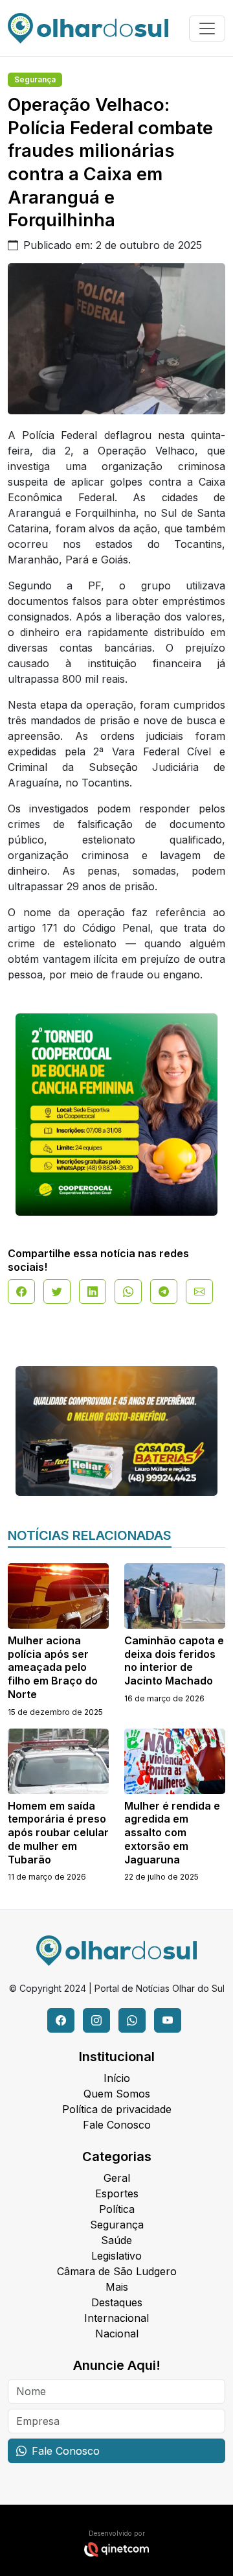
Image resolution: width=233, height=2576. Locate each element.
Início (117, 2078)
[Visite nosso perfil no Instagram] (96, 2020)
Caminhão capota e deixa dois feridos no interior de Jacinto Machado (174, 1660)
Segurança (35, 79)
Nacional (117, 2334)
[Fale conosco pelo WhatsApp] (132, 2020)
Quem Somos (117, 2094)
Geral (117, 2178)
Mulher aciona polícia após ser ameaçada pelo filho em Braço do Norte (53, 1667)
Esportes (117, 2193)
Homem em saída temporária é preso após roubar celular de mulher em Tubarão (58, 1833)
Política (117, 2209)
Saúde (116, 2240)
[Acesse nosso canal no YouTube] (168, 2020)
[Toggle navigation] (207, 29)
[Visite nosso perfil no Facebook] (61, 2020)
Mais (117, 2287)
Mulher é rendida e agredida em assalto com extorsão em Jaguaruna (172, 1833)
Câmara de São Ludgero (117, 2271)
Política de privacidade (117, 2109)
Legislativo (116, 2256)
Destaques (117, 2302)
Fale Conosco (117, 2125)
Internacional (116, 2318)
